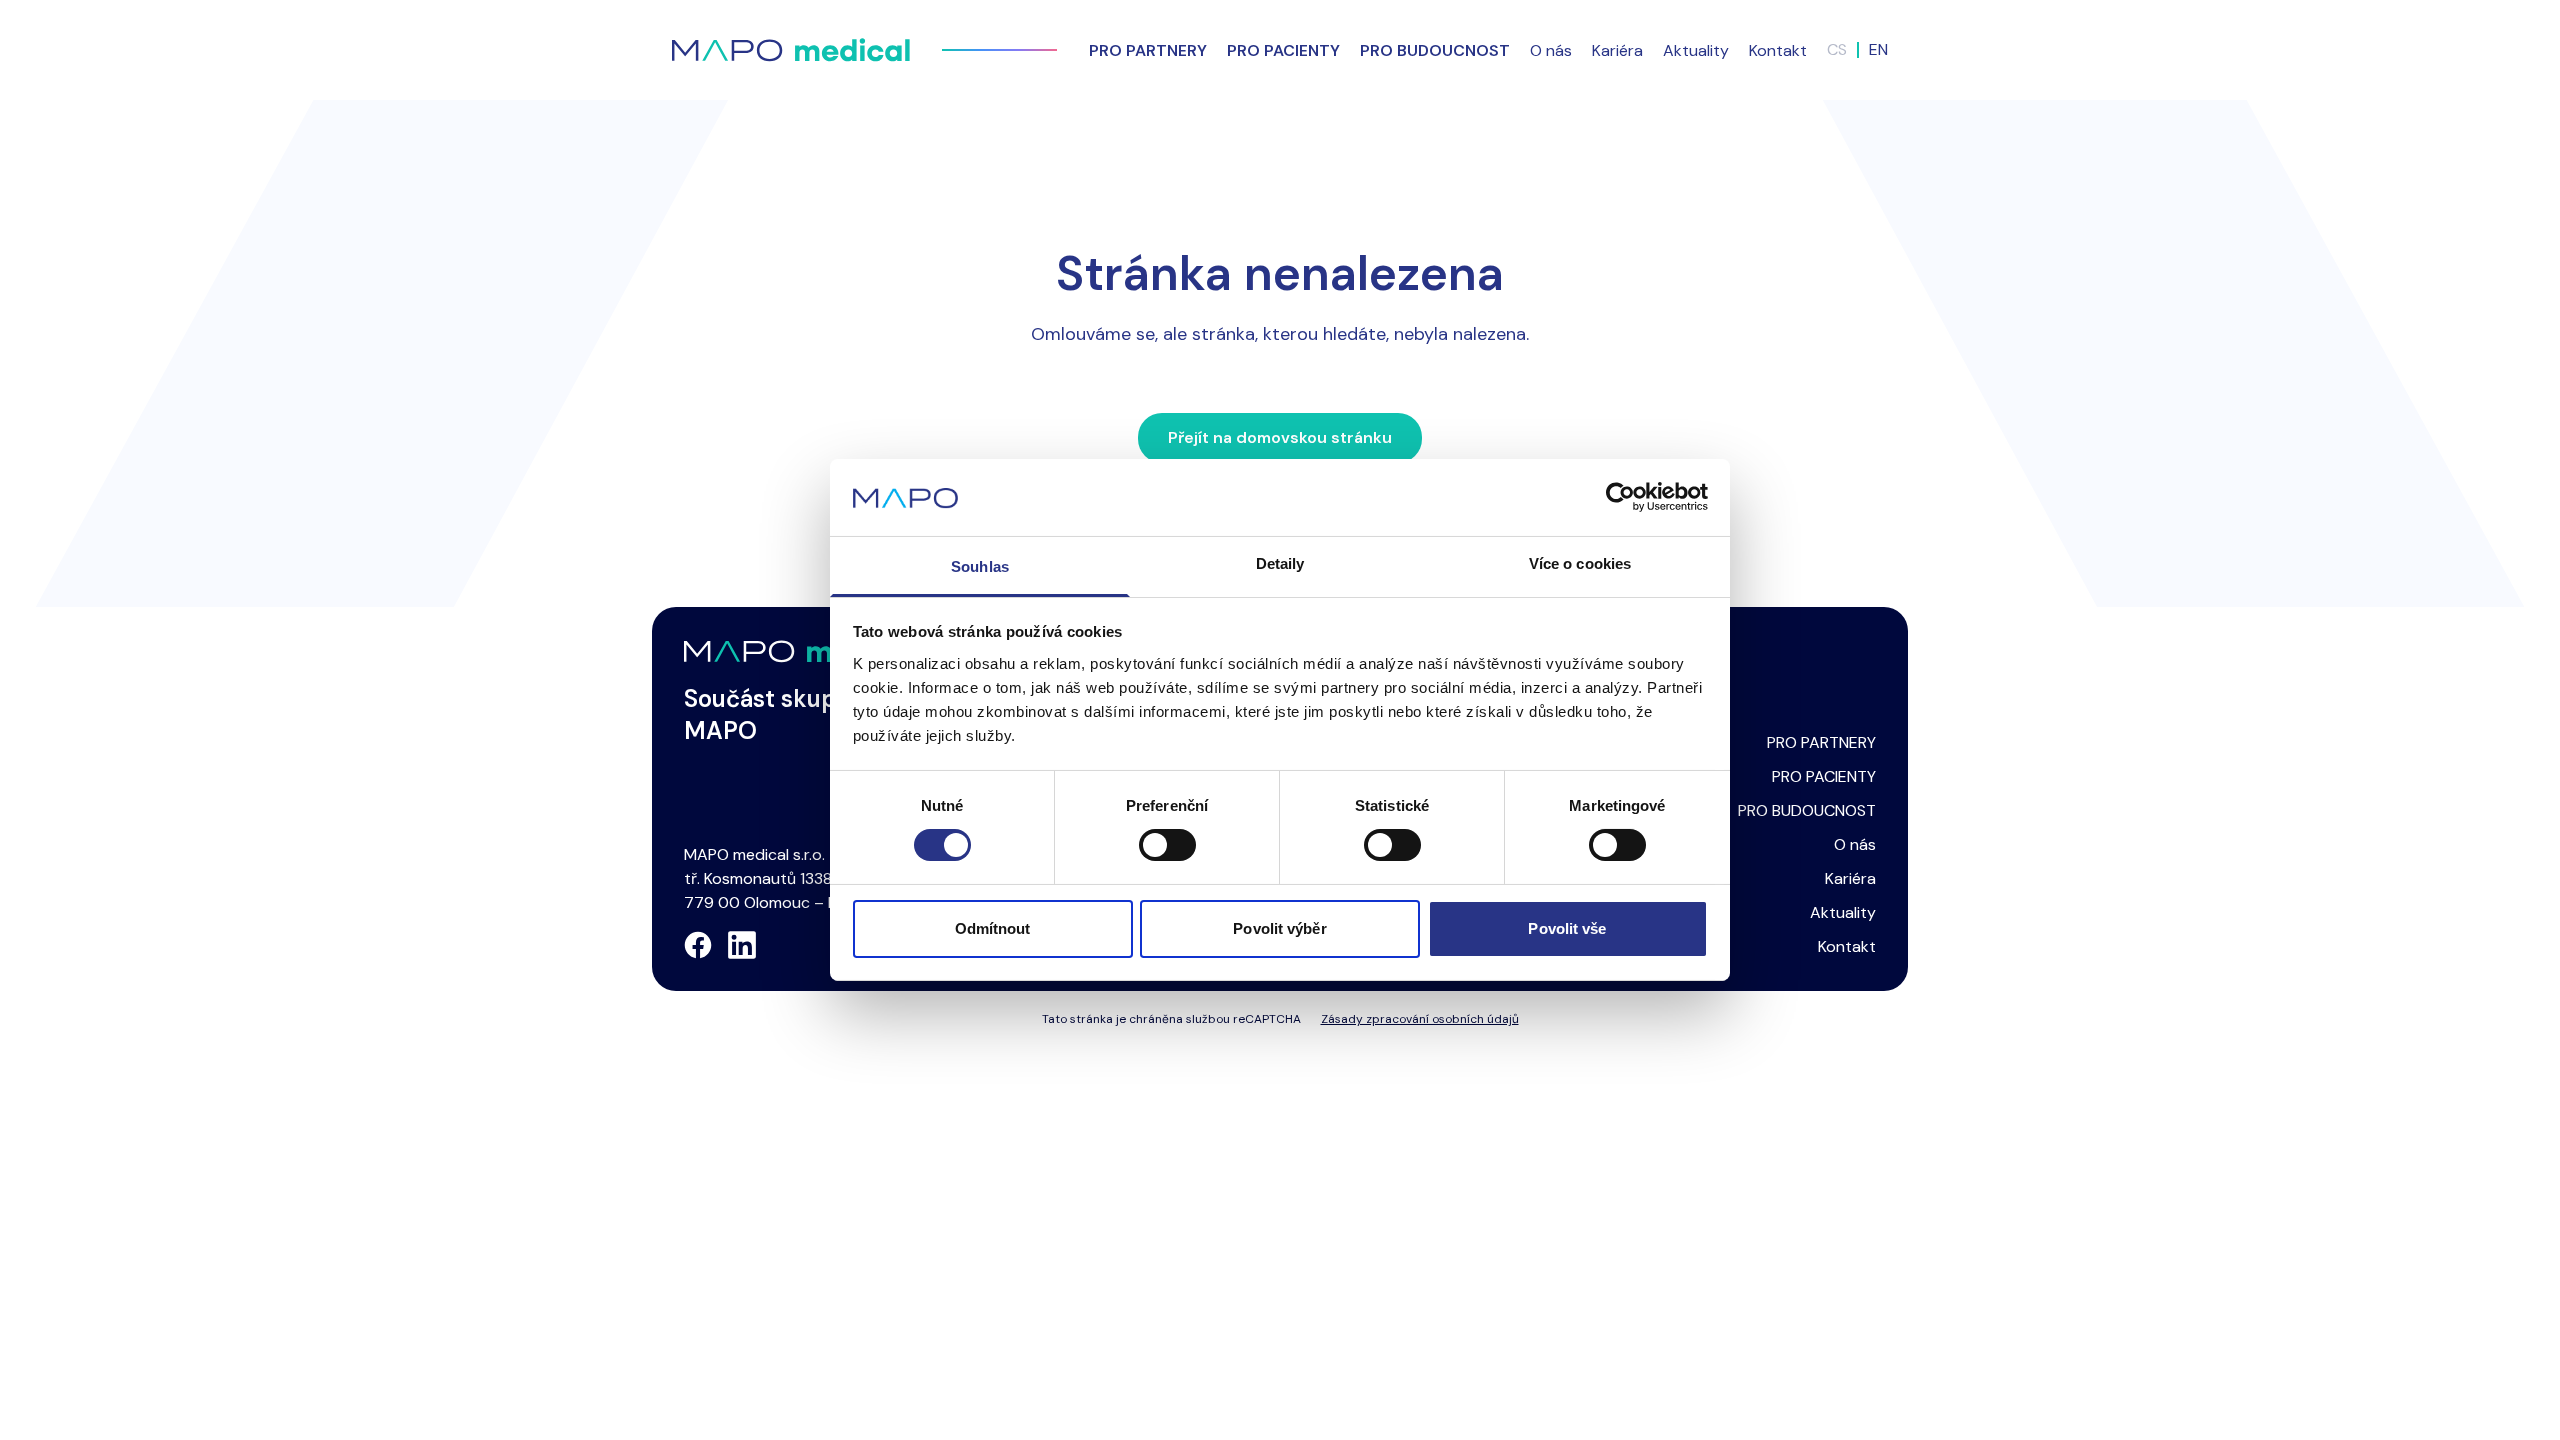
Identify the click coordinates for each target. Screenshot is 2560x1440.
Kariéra (1617, 50)
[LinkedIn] (742, 945)
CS (1837, 49)
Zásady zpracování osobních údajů (1420, 1019)
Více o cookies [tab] (1580, 563)
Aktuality (1696, 50)
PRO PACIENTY (1824, 776)
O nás (1551, 50)
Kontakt (1778, 50)
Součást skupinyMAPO (777, 714)
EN (1878, 49)
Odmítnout (993, 928)
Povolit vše (1567, 928)
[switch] (1167, 845)
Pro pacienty (1283, 50)
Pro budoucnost (1435, 50)
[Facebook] (698, 945)
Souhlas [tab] (980, 566)
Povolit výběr (1279, 928)
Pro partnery (1148, 50)
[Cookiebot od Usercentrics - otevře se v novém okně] (1620, 497)
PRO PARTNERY (1821, 742)
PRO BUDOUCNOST (1807, 810)
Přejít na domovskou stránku (1280, 437)
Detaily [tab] (1280, 563)
